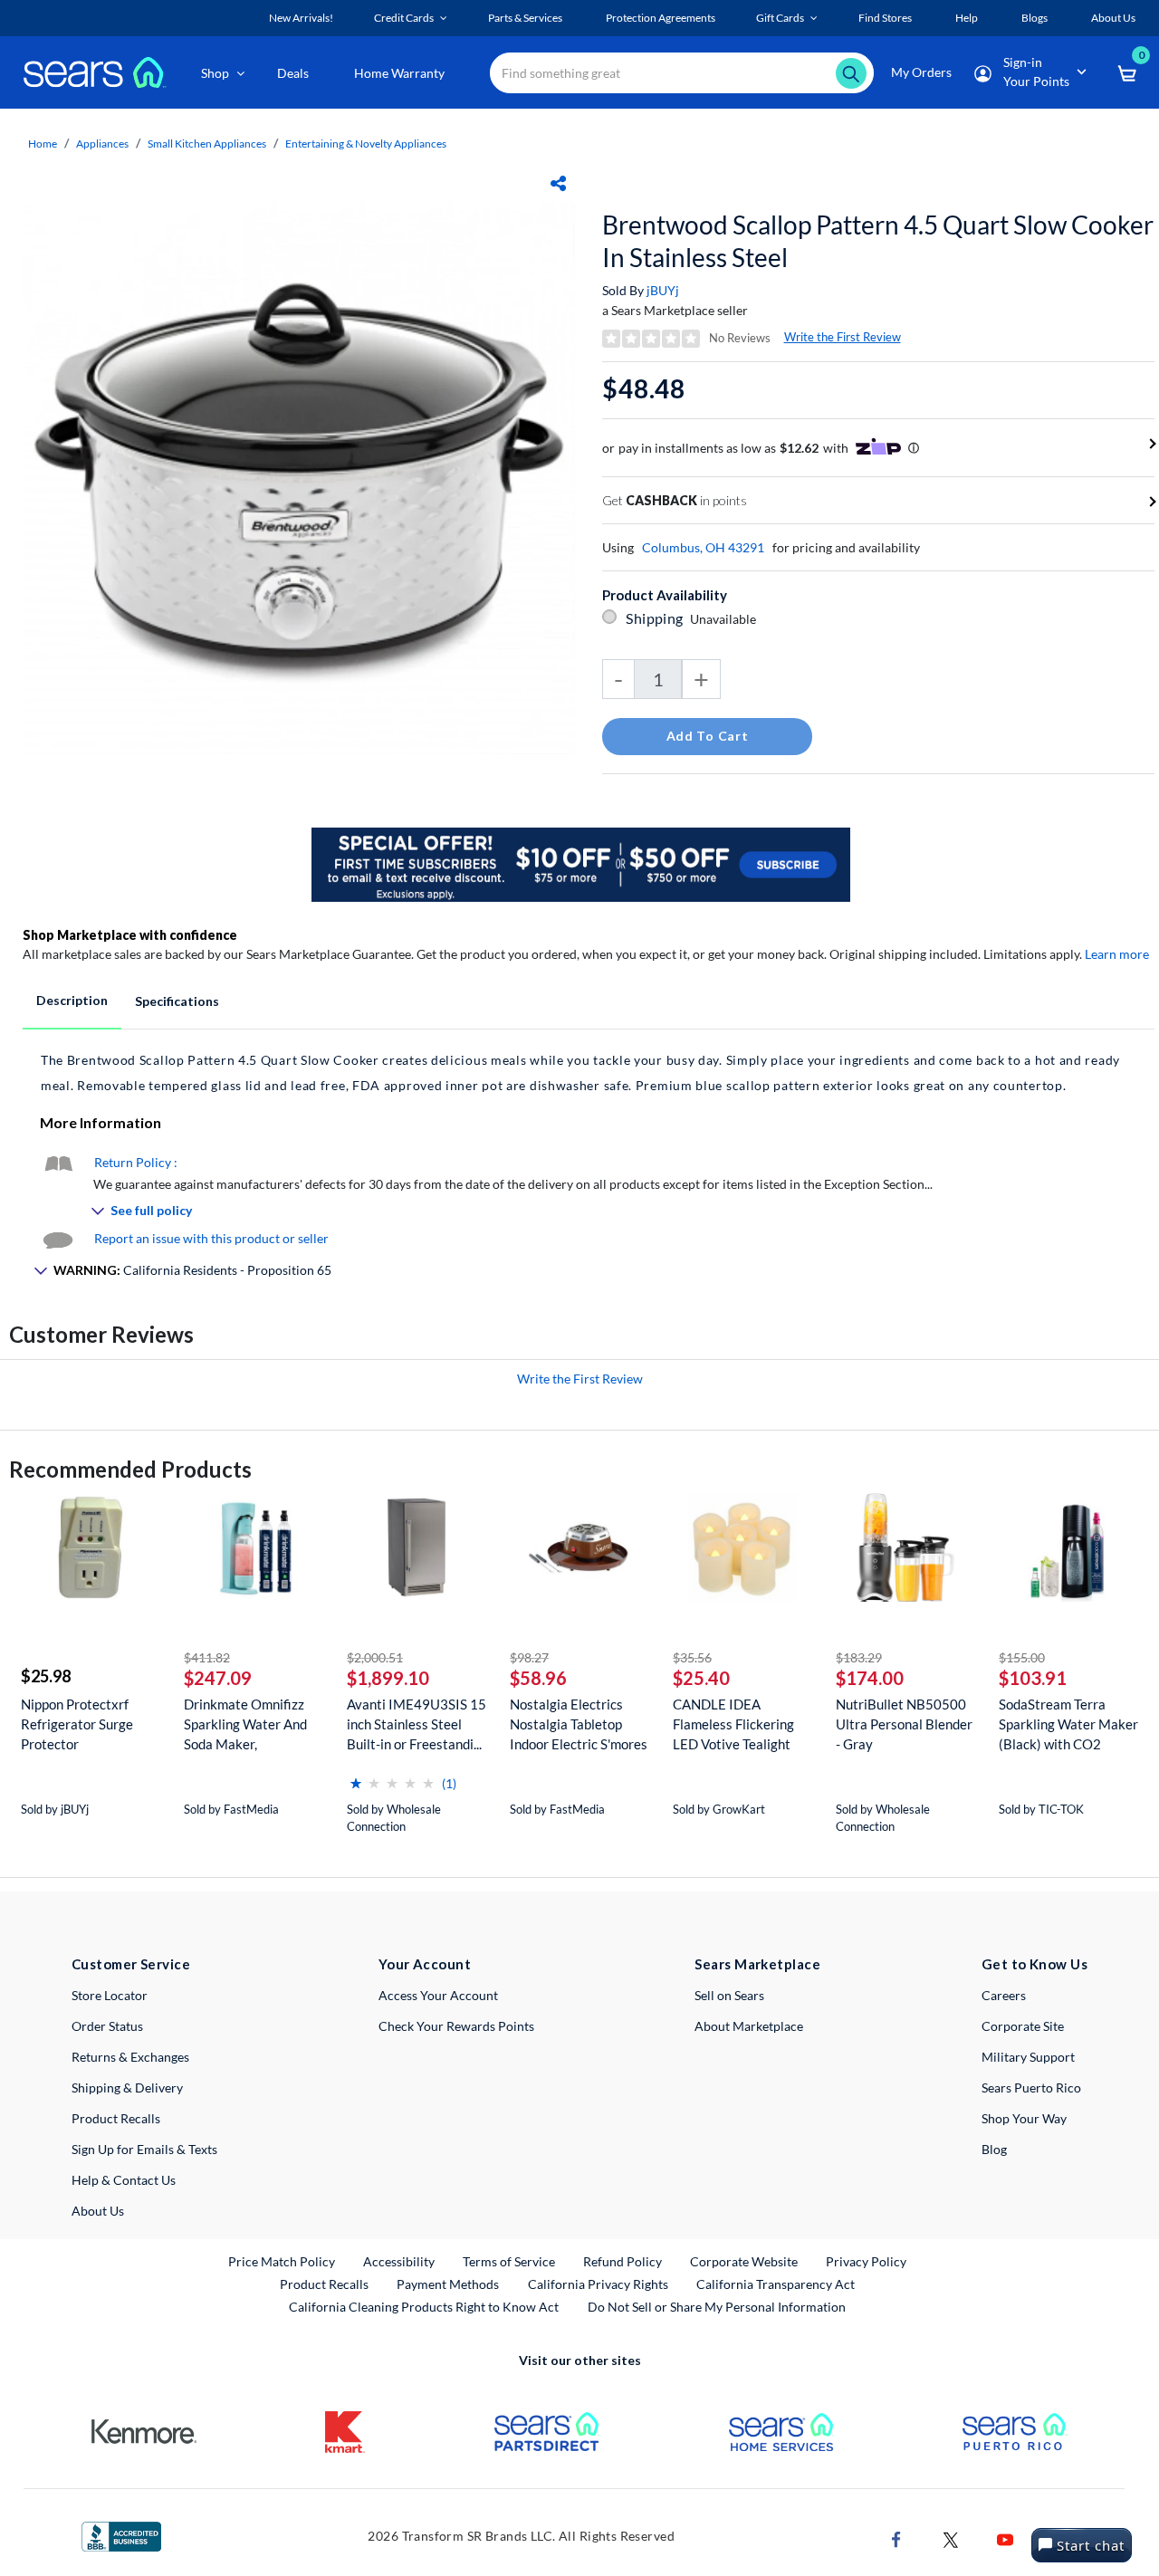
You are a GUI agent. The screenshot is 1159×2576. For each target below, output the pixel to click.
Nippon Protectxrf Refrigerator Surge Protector (77, 1724)
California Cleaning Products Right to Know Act (424, 2307)
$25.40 (701, 1678)
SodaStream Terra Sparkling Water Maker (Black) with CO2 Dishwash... (1068, 1724)
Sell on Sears (729, 1995)
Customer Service (131, 1964)
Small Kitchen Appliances (207, 144)
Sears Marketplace (757, 1964)
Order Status (107, 2026)
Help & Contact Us (124, 2180)
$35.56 (692, 1657)
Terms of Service (509, 2261)
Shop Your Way (1024, 2118)
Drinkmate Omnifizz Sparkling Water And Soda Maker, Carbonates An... (245, 1724)
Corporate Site (1023, 2026)
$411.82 (207, 1657)
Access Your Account (438, 1995)
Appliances (102, 144)
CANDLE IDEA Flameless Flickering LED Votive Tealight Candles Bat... (733, 1724)
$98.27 (529, 1657)
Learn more (1117, 954)
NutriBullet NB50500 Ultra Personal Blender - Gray (904, 1724)
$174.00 (870, 1678)
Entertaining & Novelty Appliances (366, 144)
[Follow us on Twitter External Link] (951, 2538)
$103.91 (1033, 1678)
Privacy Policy (866, 2261)
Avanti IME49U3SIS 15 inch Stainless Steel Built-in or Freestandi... (417, 1724)
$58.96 (538, 1678)
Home (43, 144)
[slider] (392, 1776)
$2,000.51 (375, 1657)
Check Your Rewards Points (456, 2026)
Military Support (1028, 2057)
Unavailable (726, 619)
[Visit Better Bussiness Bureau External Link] (121, 2535)
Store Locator (110, 1995)
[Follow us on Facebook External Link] (896, 2538)
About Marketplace (749, 2026)
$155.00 (1022, 1657)
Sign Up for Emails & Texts (144, 2149)
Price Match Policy (282, 2261)
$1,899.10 (388, 1678)
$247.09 (218, 1678)
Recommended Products (130, 1469)
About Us (98, 2211)
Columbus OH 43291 (703, 547)
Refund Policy (623, 2261)
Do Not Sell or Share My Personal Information (717, 2307)
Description (72, 1000)
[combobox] (682, 73)
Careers (1004, 1995)
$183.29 (859, 1657)
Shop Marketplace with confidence (130, 935)
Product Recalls (116, 2118)
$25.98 (46, 1676)
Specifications (177, 1001)
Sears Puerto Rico (1031, 2088)
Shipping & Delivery (127, 2088)
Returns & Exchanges (130, 2057)
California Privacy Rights (598, 2284)
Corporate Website (745, 2261)
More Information (101, 1122)
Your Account (425, 1964)
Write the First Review (843, 337)
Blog (994, 2149)
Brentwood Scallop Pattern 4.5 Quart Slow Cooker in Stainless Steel (878, 241)
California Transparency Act (776, 2284)
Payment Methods (448, 2284)
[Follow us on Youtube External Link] (1005, 2538)
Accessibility (399, 2261)
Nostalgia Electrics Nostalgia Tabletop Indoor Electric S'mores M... (579, 1724)
